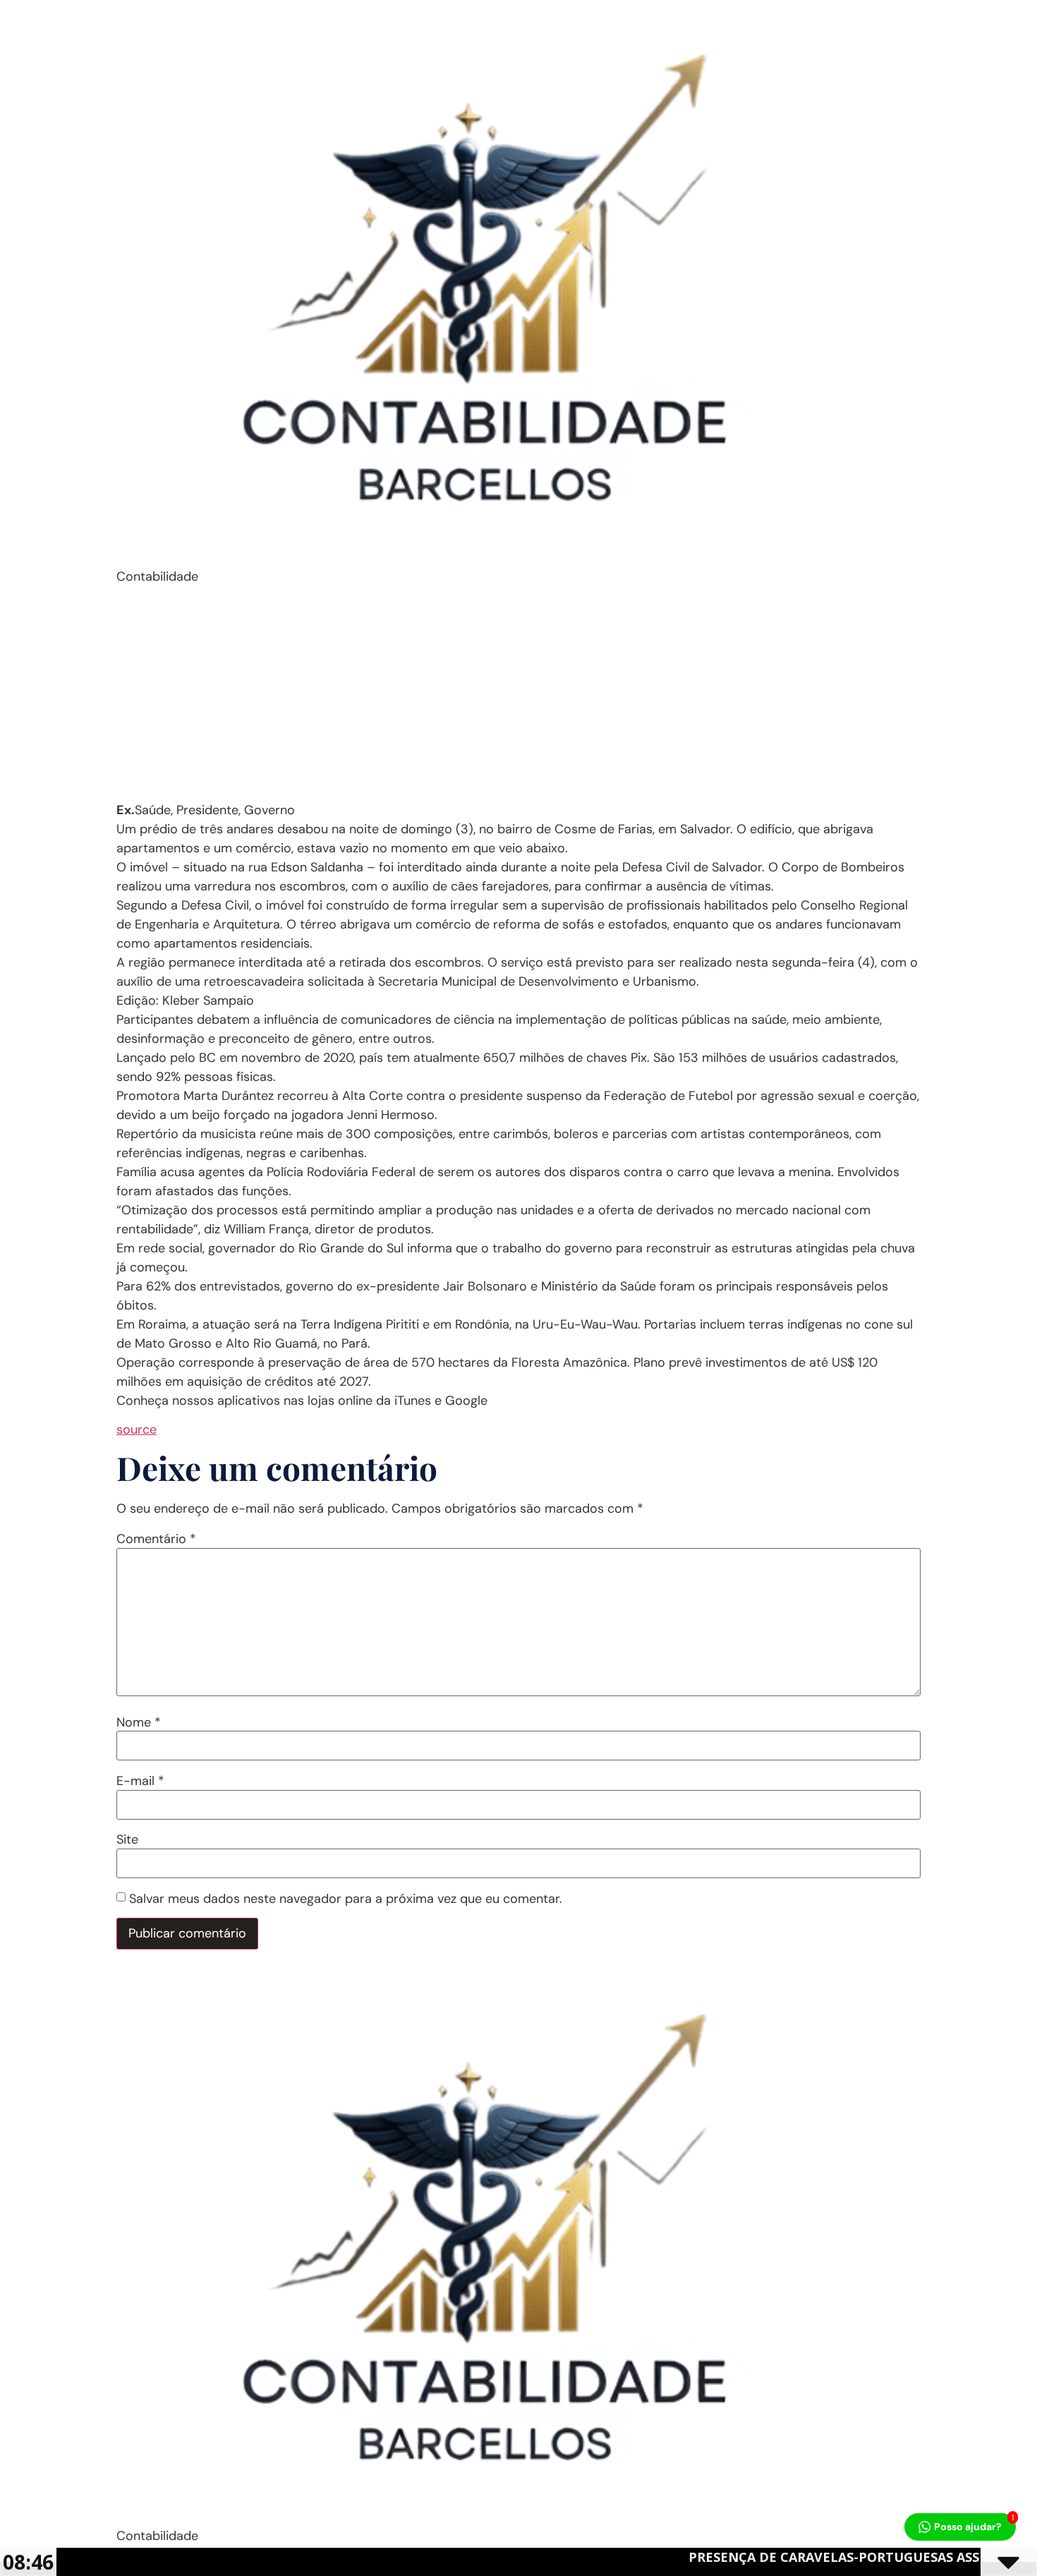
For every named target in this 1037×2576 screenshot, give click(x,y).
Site (127, 1839)
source (137, 1429)
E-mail (140, 1781)
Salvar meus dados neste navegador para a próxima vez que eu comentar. (346, 1899)
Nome (139, 1722)
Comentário (156, 1539)
